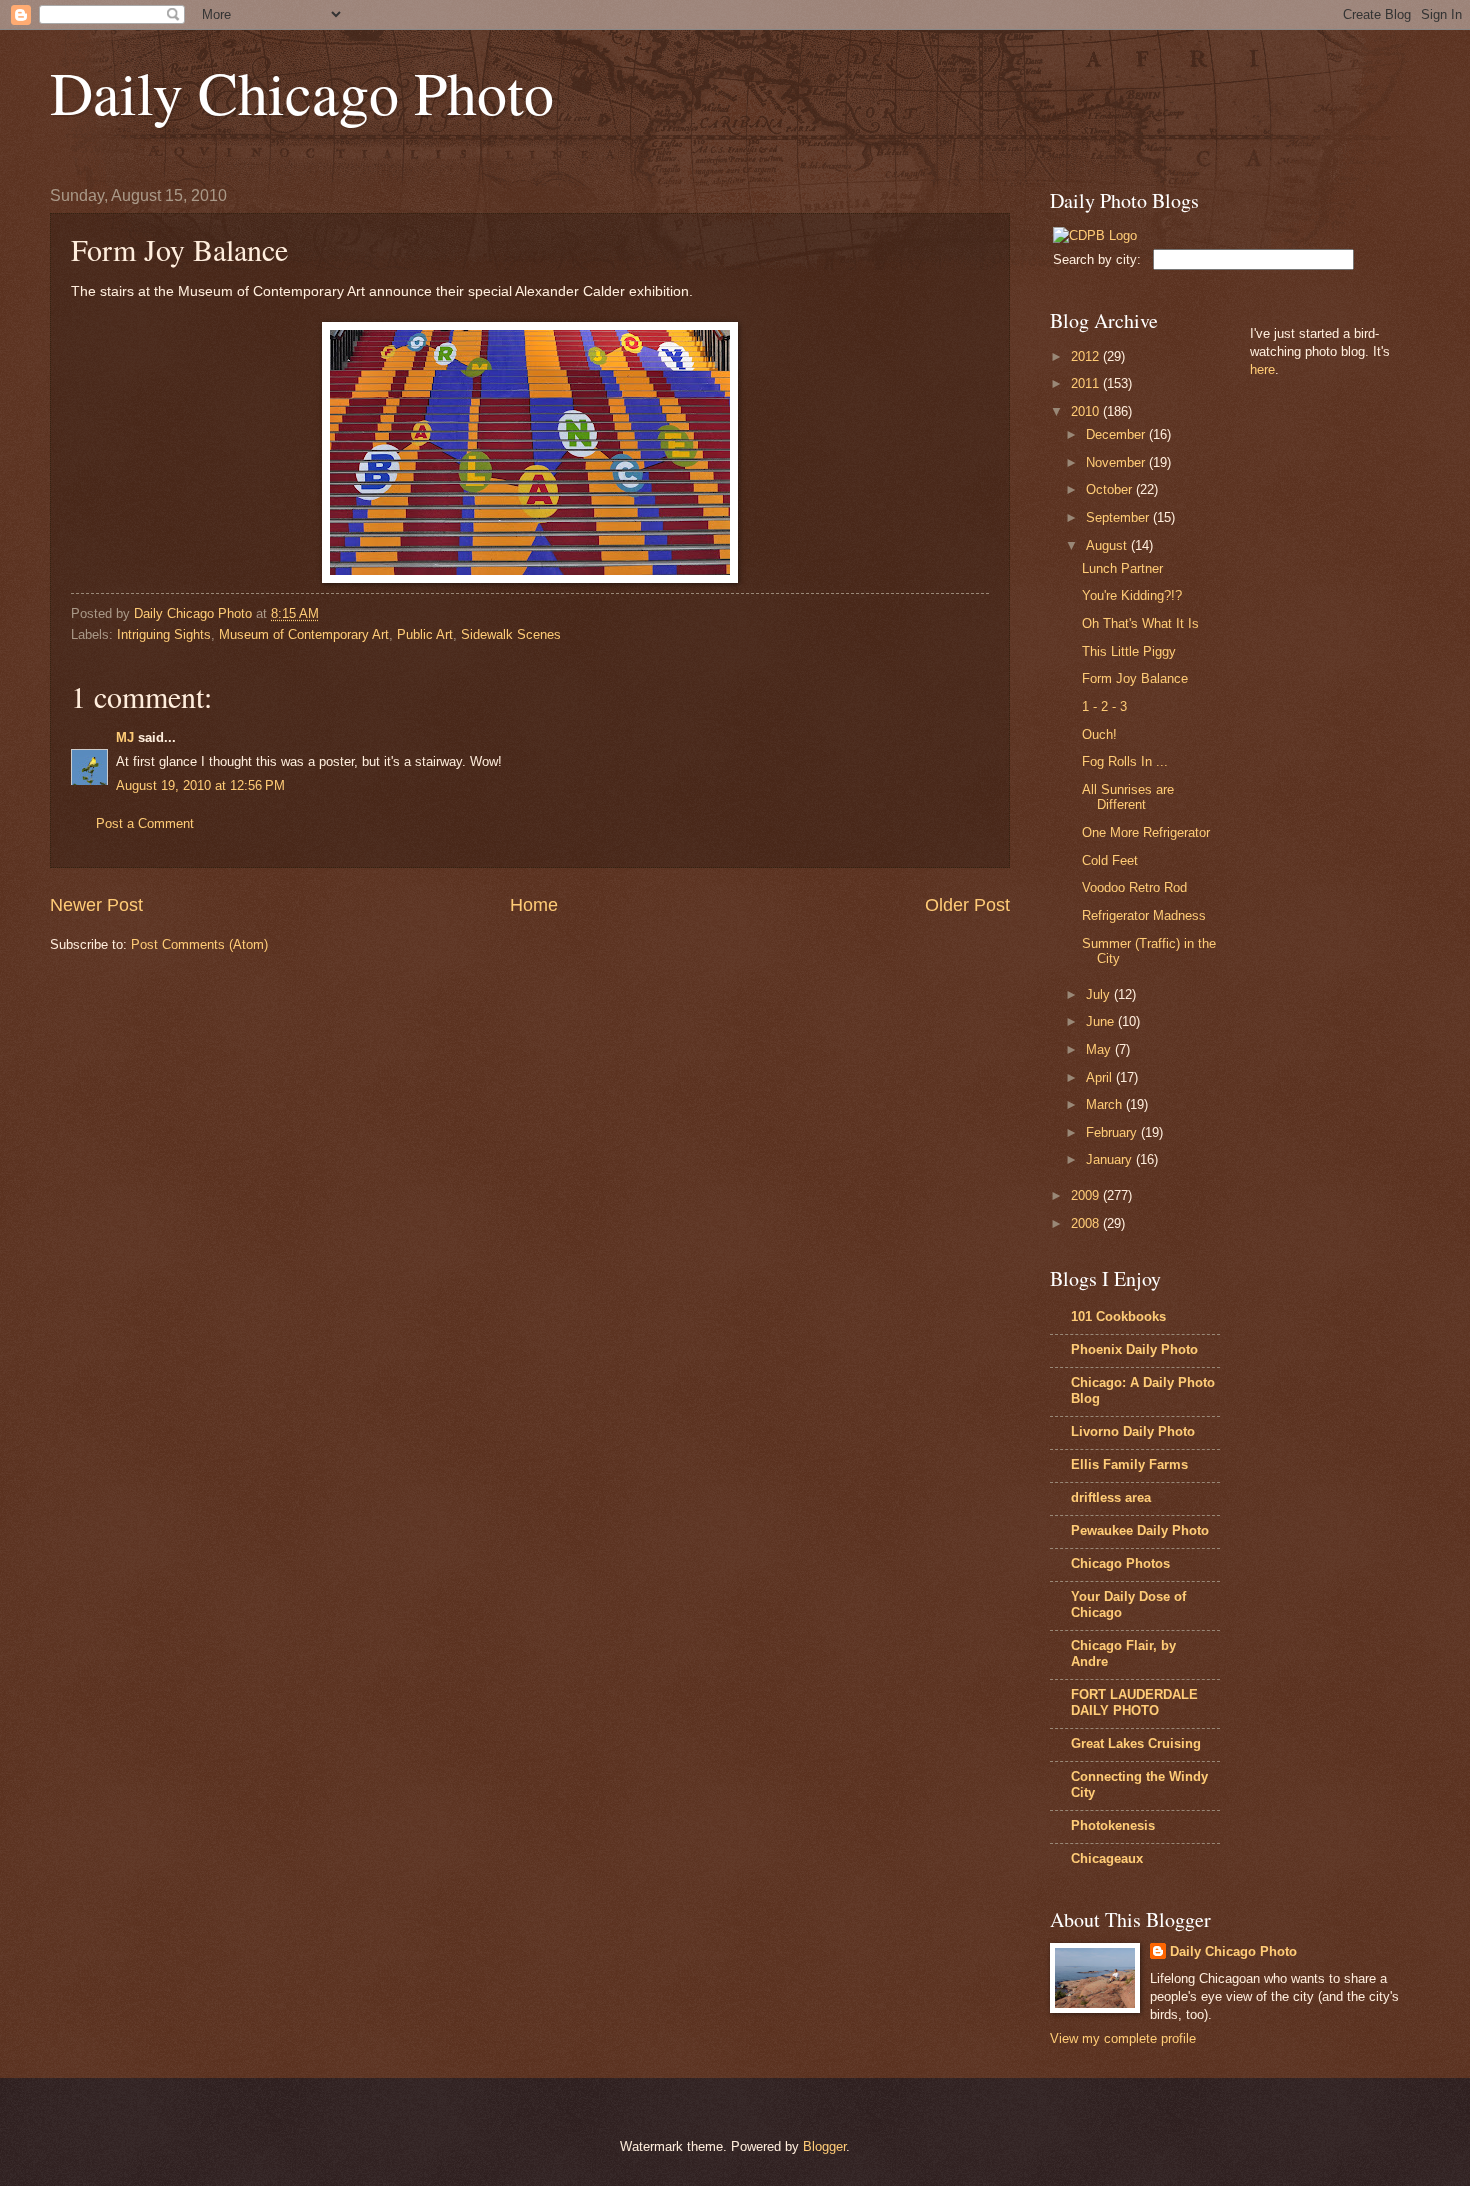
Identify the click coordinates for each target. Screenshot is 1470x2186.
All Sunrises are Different (1128, 797)
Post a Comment (145, 823)
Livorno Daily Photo (1133, 1431)
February (1113, 1132)
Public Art (425, 634)
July (1100, 994)
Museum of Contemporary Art (304, 634)
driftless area (1111, 1497)
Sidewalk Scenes (511, 634)
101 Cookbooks (1118, 1316)
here (1262, 369)
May (1100, 1049)
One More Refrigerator (1146, 832)
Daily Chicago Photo (302, 92)
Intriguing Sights (164, 634)
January (1111, 1159)
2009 (1087, 1195)
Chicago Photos (1120, 1563)
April (1101, 1077)
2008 (1087, 1223)
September (1119, 517)
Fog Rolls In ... (1125, 761)
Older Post (967, 905)
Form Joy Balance (1135, 678)
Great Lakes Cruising (1136, 1743)
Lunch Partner (1122, 568)
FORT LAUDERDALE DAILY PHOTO (1134, 1702)
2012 (1087, 356)
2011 (1087, 383)
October (1111, 489)
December (1117, 434)
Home (534, 905)
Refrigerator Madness (1144, 915)
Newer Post (96, 905)
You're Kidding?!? (1132, 595)
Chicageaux (1107, 1858)
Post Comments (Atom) (199, 944)
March (1106, 1104)
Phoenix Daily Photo (1134, 1349)
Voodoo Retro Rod (1134, 887)
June (1102, 1021)
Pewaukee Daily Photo (1140, 1530)
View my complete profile (1123, 2038)
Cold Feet (1110, 860)
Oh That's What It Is (1140, 623)
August (1108, 545)
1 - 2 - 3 (1104, 706)
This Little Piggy (1129, 651)
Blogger (824, 2146)
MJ (125, 737)
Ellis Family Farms (1129, 1464)
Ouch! (1099, 734)
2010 (1087, 411)
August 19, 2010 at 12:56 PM (200, 785)
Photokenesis (1113, 1825)
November (1117, 462)
